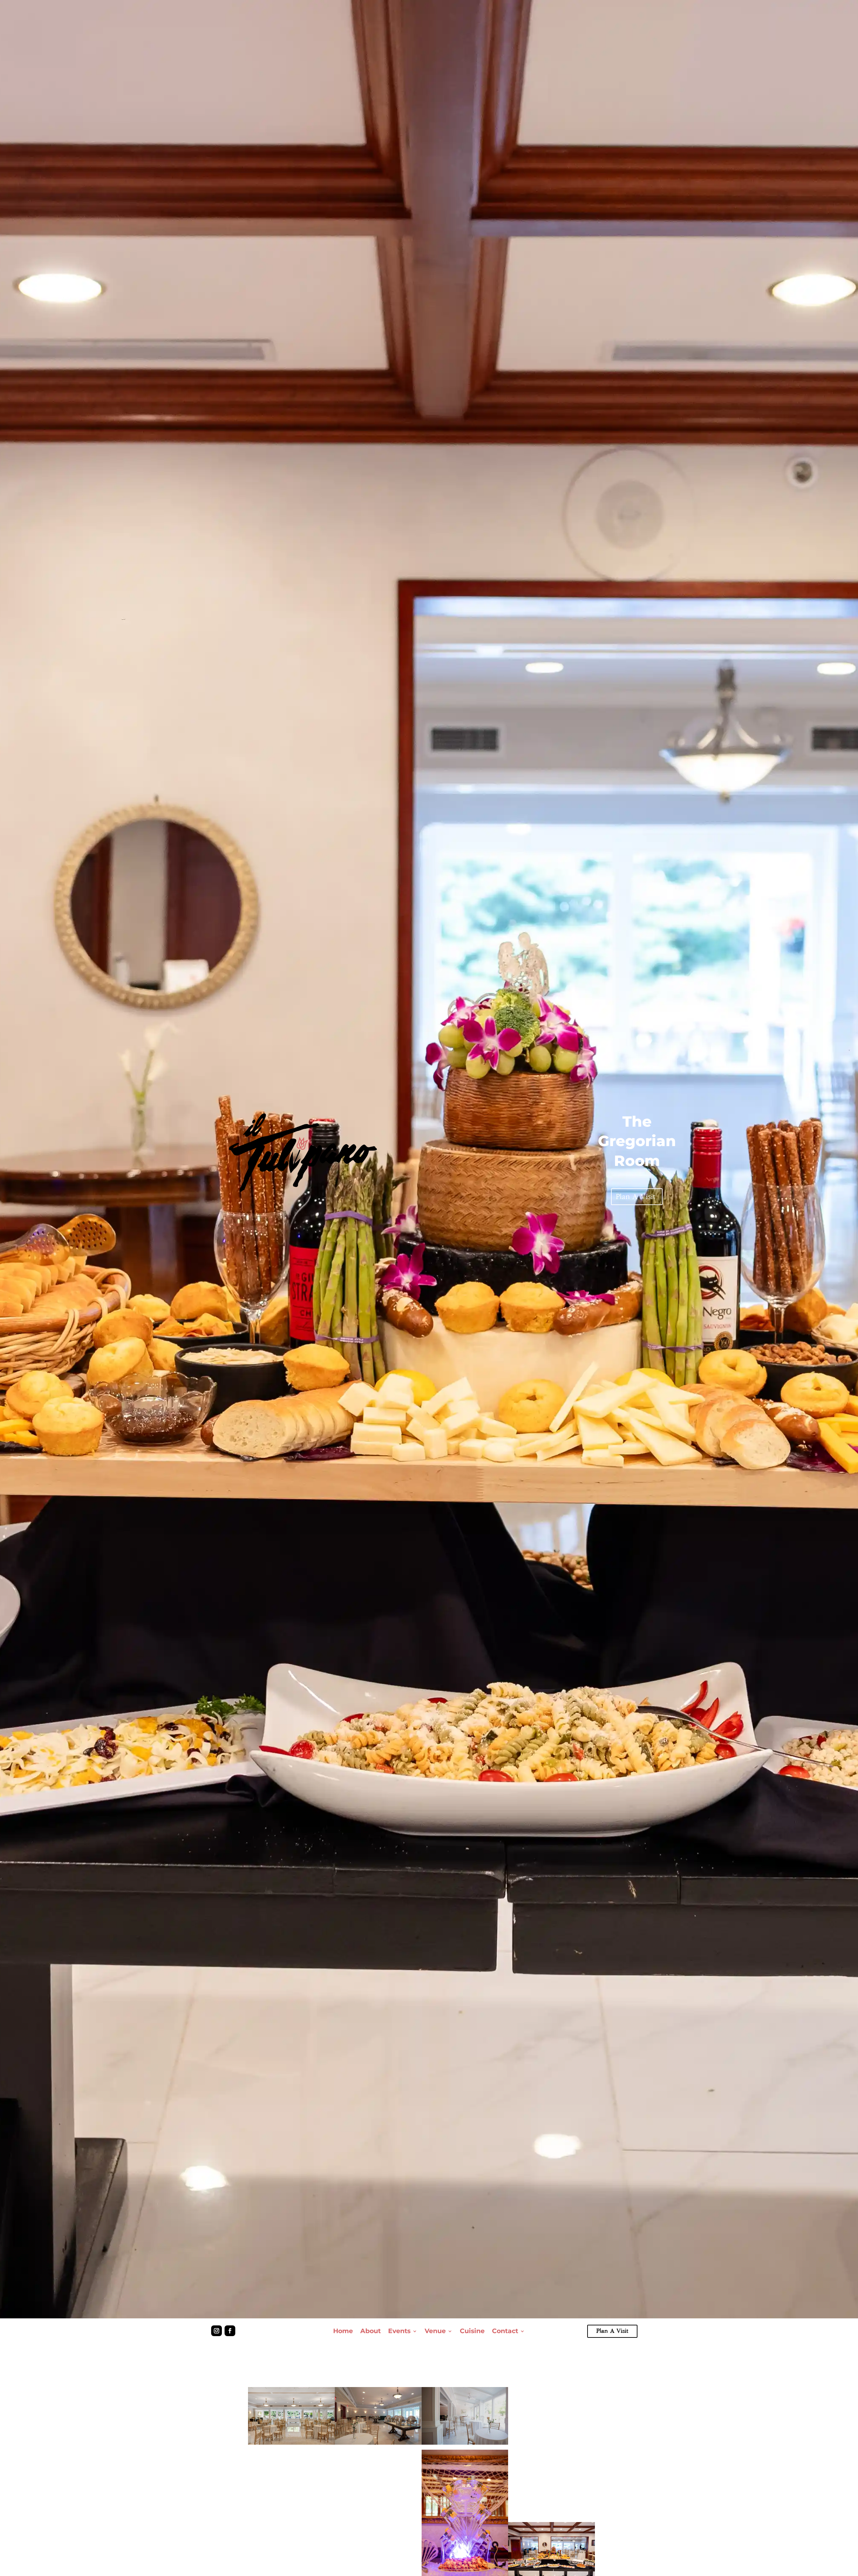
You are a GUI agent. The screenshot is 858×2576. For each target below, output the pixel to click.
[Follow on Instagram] (217, 2331)
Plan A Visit (635, 1197)
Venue (435, 2331)
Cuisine (472, 2331)
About (371, 2331)
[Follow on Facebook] (230, 2331)
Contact (505, 2331)
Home (343, 2331)
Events (399, 2331)
